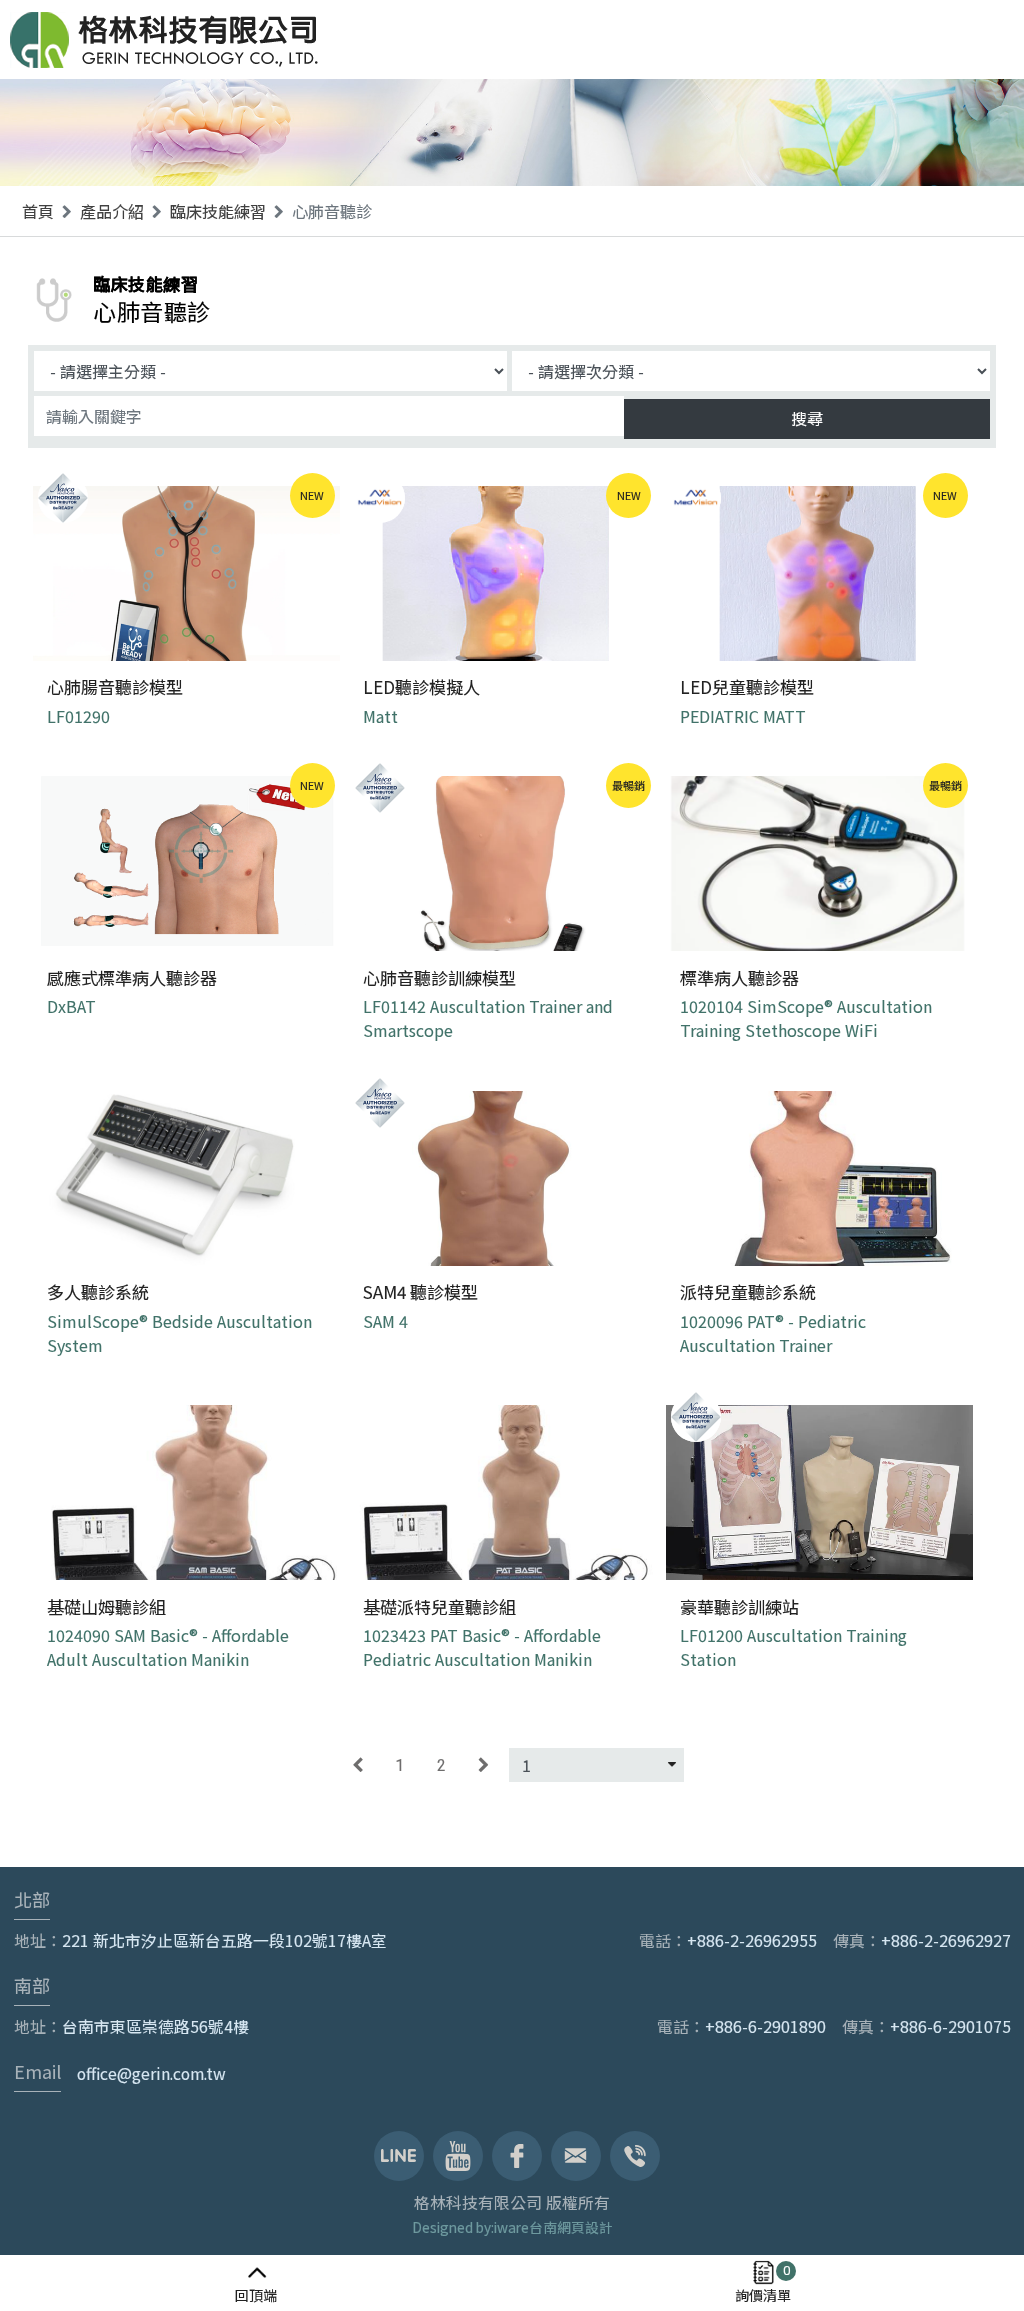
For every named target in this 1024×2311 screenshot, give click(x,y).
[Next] (483, 1765)
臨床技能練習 (218, 211)
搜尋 (807, 418)
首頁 (38, 211)
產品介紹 (112, 211)
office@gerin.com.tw (151, 2073)
